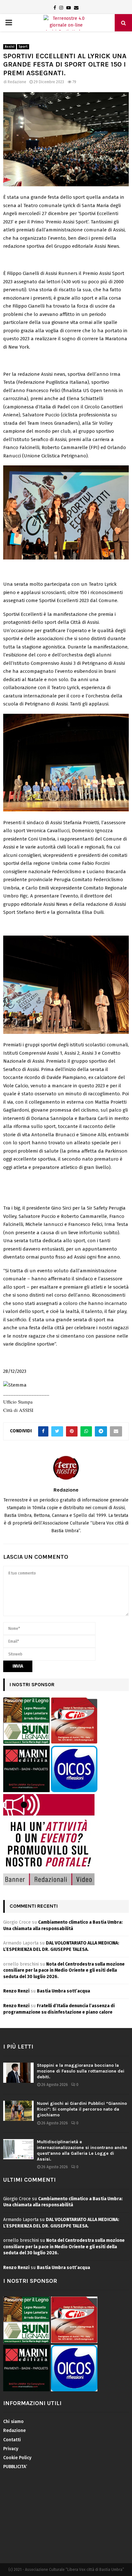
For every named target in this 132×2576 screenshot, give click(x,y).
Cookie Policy (17, 2458)
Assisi (10, 47)
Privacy (11, 2449)
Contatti (12, 2440)
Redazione (17, 82)
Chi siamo (13, 2422)
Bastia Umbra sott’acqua (63, 1991)
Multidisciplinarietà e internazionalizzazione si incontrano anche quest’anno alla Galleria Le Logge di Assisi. (82, 2151)
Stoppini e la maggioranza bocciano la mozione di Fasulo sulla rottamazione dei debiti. (81, 2071)
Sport (23, 47)
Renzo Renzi (16, 1991)
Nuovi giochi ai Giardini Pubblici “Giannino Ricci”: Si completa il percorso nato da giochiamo (82, 2109)
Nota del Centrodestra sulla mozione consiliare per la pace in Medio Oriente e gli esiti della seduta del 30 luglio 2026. (64, 1970)
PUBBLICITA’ (15, 2467)
